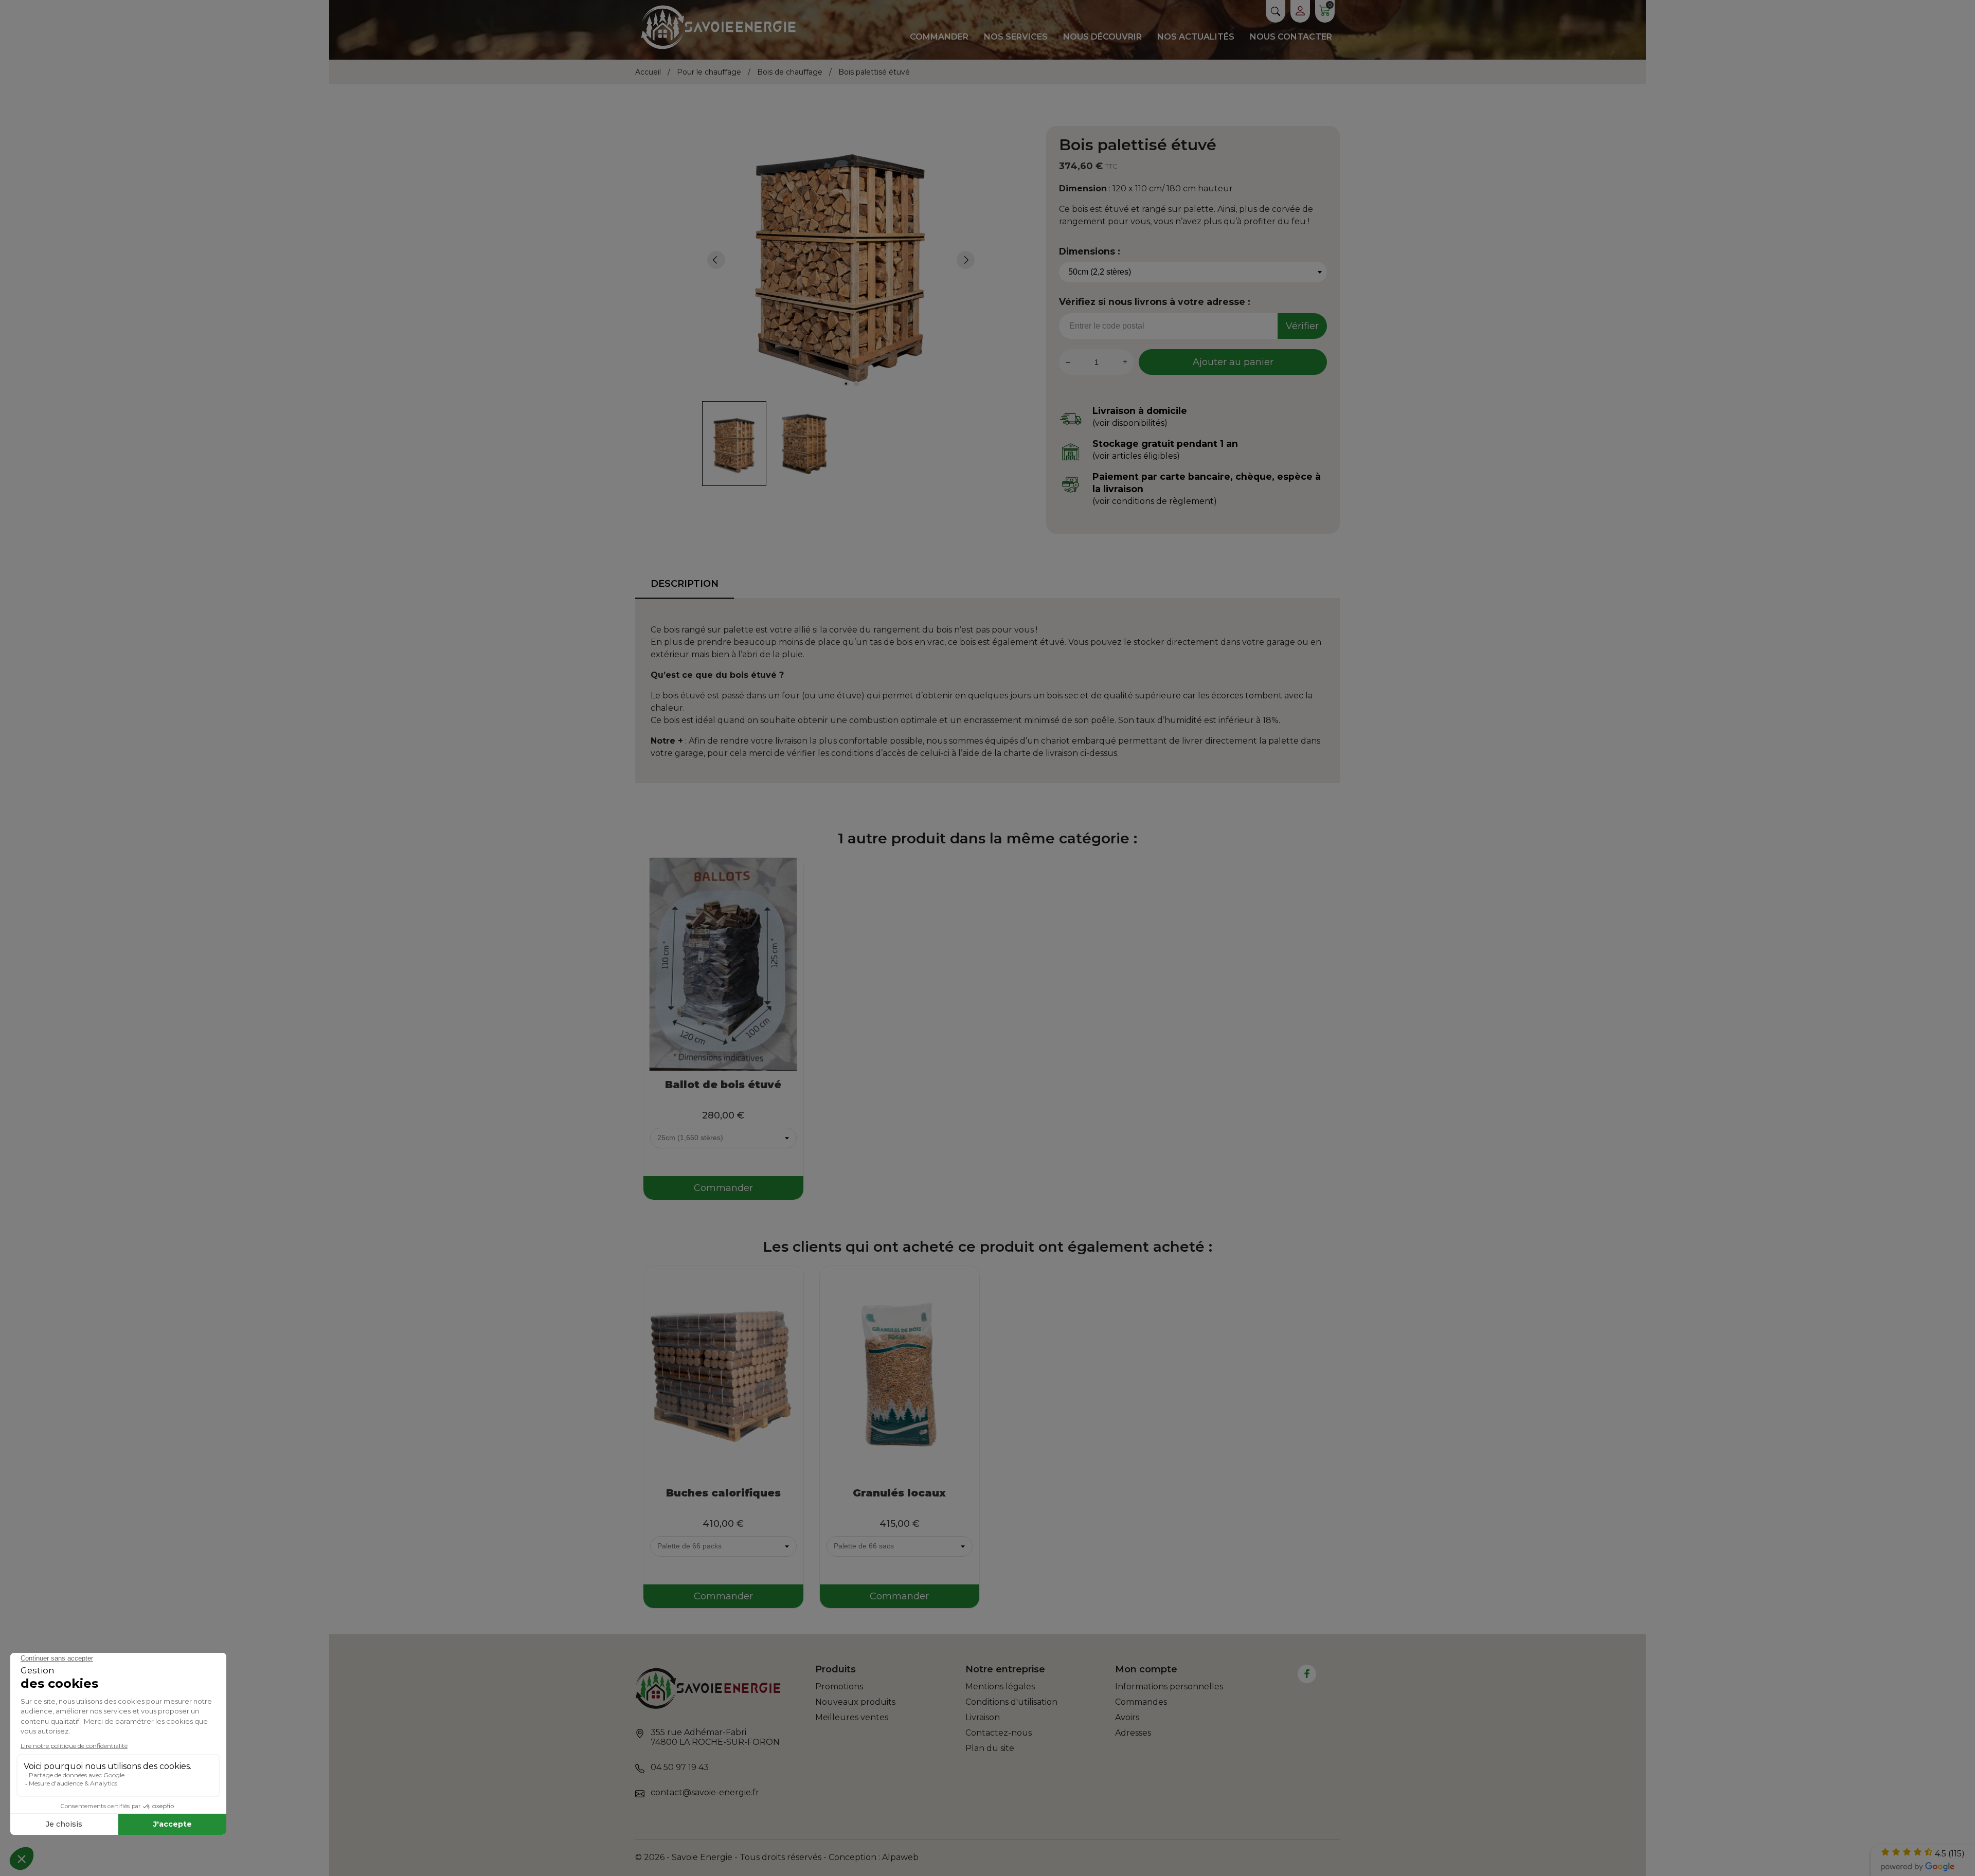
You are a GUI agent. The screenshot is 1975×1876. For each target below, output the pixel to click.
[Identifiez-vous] (1300, 11)
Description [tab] (685, 584)
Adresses (1133, 1733)
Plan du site (990, 1748)
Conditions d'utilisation (1011, 1702)
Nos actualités (1196, 37)
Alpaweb (900, 1857)
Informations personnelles (1169, 1686)
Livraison (983, 1717)
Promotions (839, 1686)
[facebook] (1307, 1674)
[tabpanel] (841, 260)
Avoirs (1127, 1717)
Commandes (1141, 1702)
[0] (1325, 13)
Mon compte (1146, 1669)
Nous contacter (1291, 37)
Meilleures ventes (852, 1717)
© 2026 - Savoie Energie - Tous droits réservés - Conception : (759, 1857)
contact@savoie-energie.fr (705, 1792)
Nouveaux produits (855, 1702)
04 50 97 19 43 (680, 1767)
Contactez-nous (999, 1733)
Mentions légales (1000, 1686)
